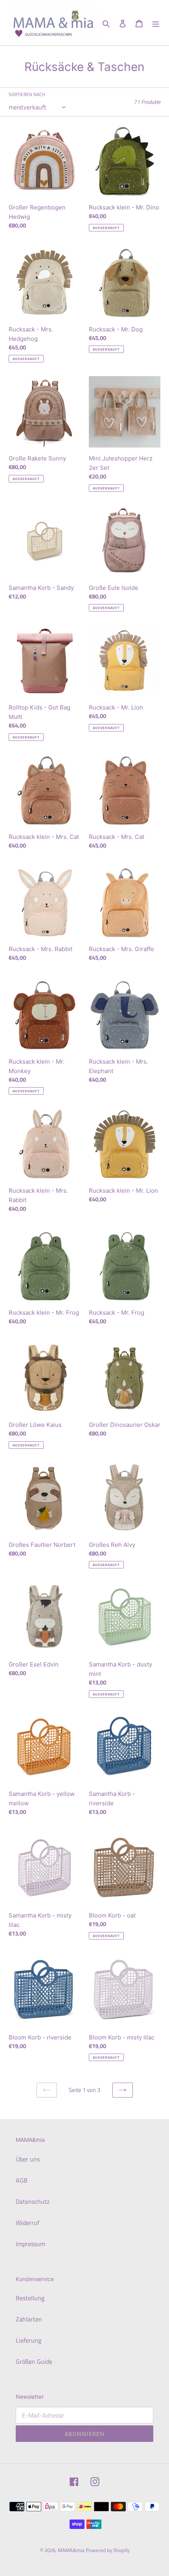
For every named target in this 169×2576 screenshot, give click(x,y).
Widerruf (28, 2223)
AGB (22, 2180)
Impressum (30, 2244)
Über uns (28, 2159)
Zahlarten (29, 2319)
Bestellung (30, 2298)
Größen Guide (34, 2361)
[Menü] (156, 23)
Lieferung (28, 2340)
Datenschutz (33, 2201)
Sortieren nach (27, 95)
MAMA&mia (72, 2550)
